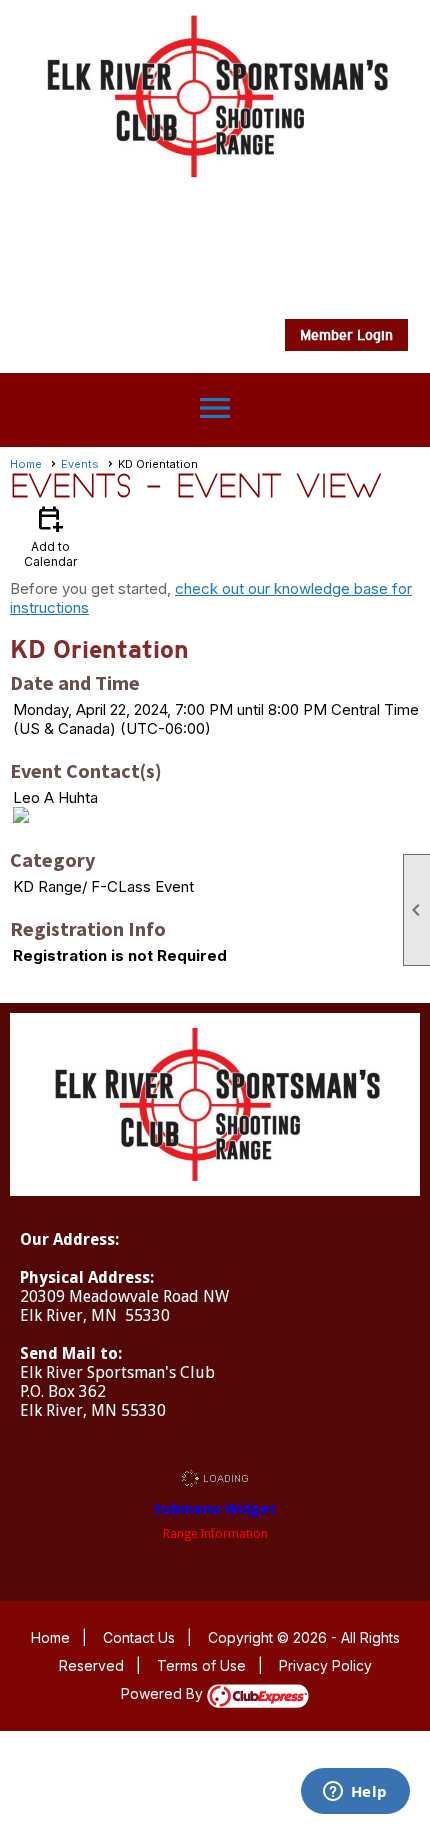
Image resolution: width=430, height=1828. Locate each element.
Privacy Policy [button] (325, 1665)
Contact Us (139, 1637)
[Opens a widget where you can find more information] (355, 1793)
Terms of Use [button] (201, 1665)
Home (26, 464)
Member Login (346, 335)
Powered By (164, 1693)
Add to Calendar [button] (50, 535)
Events (80, 464)
